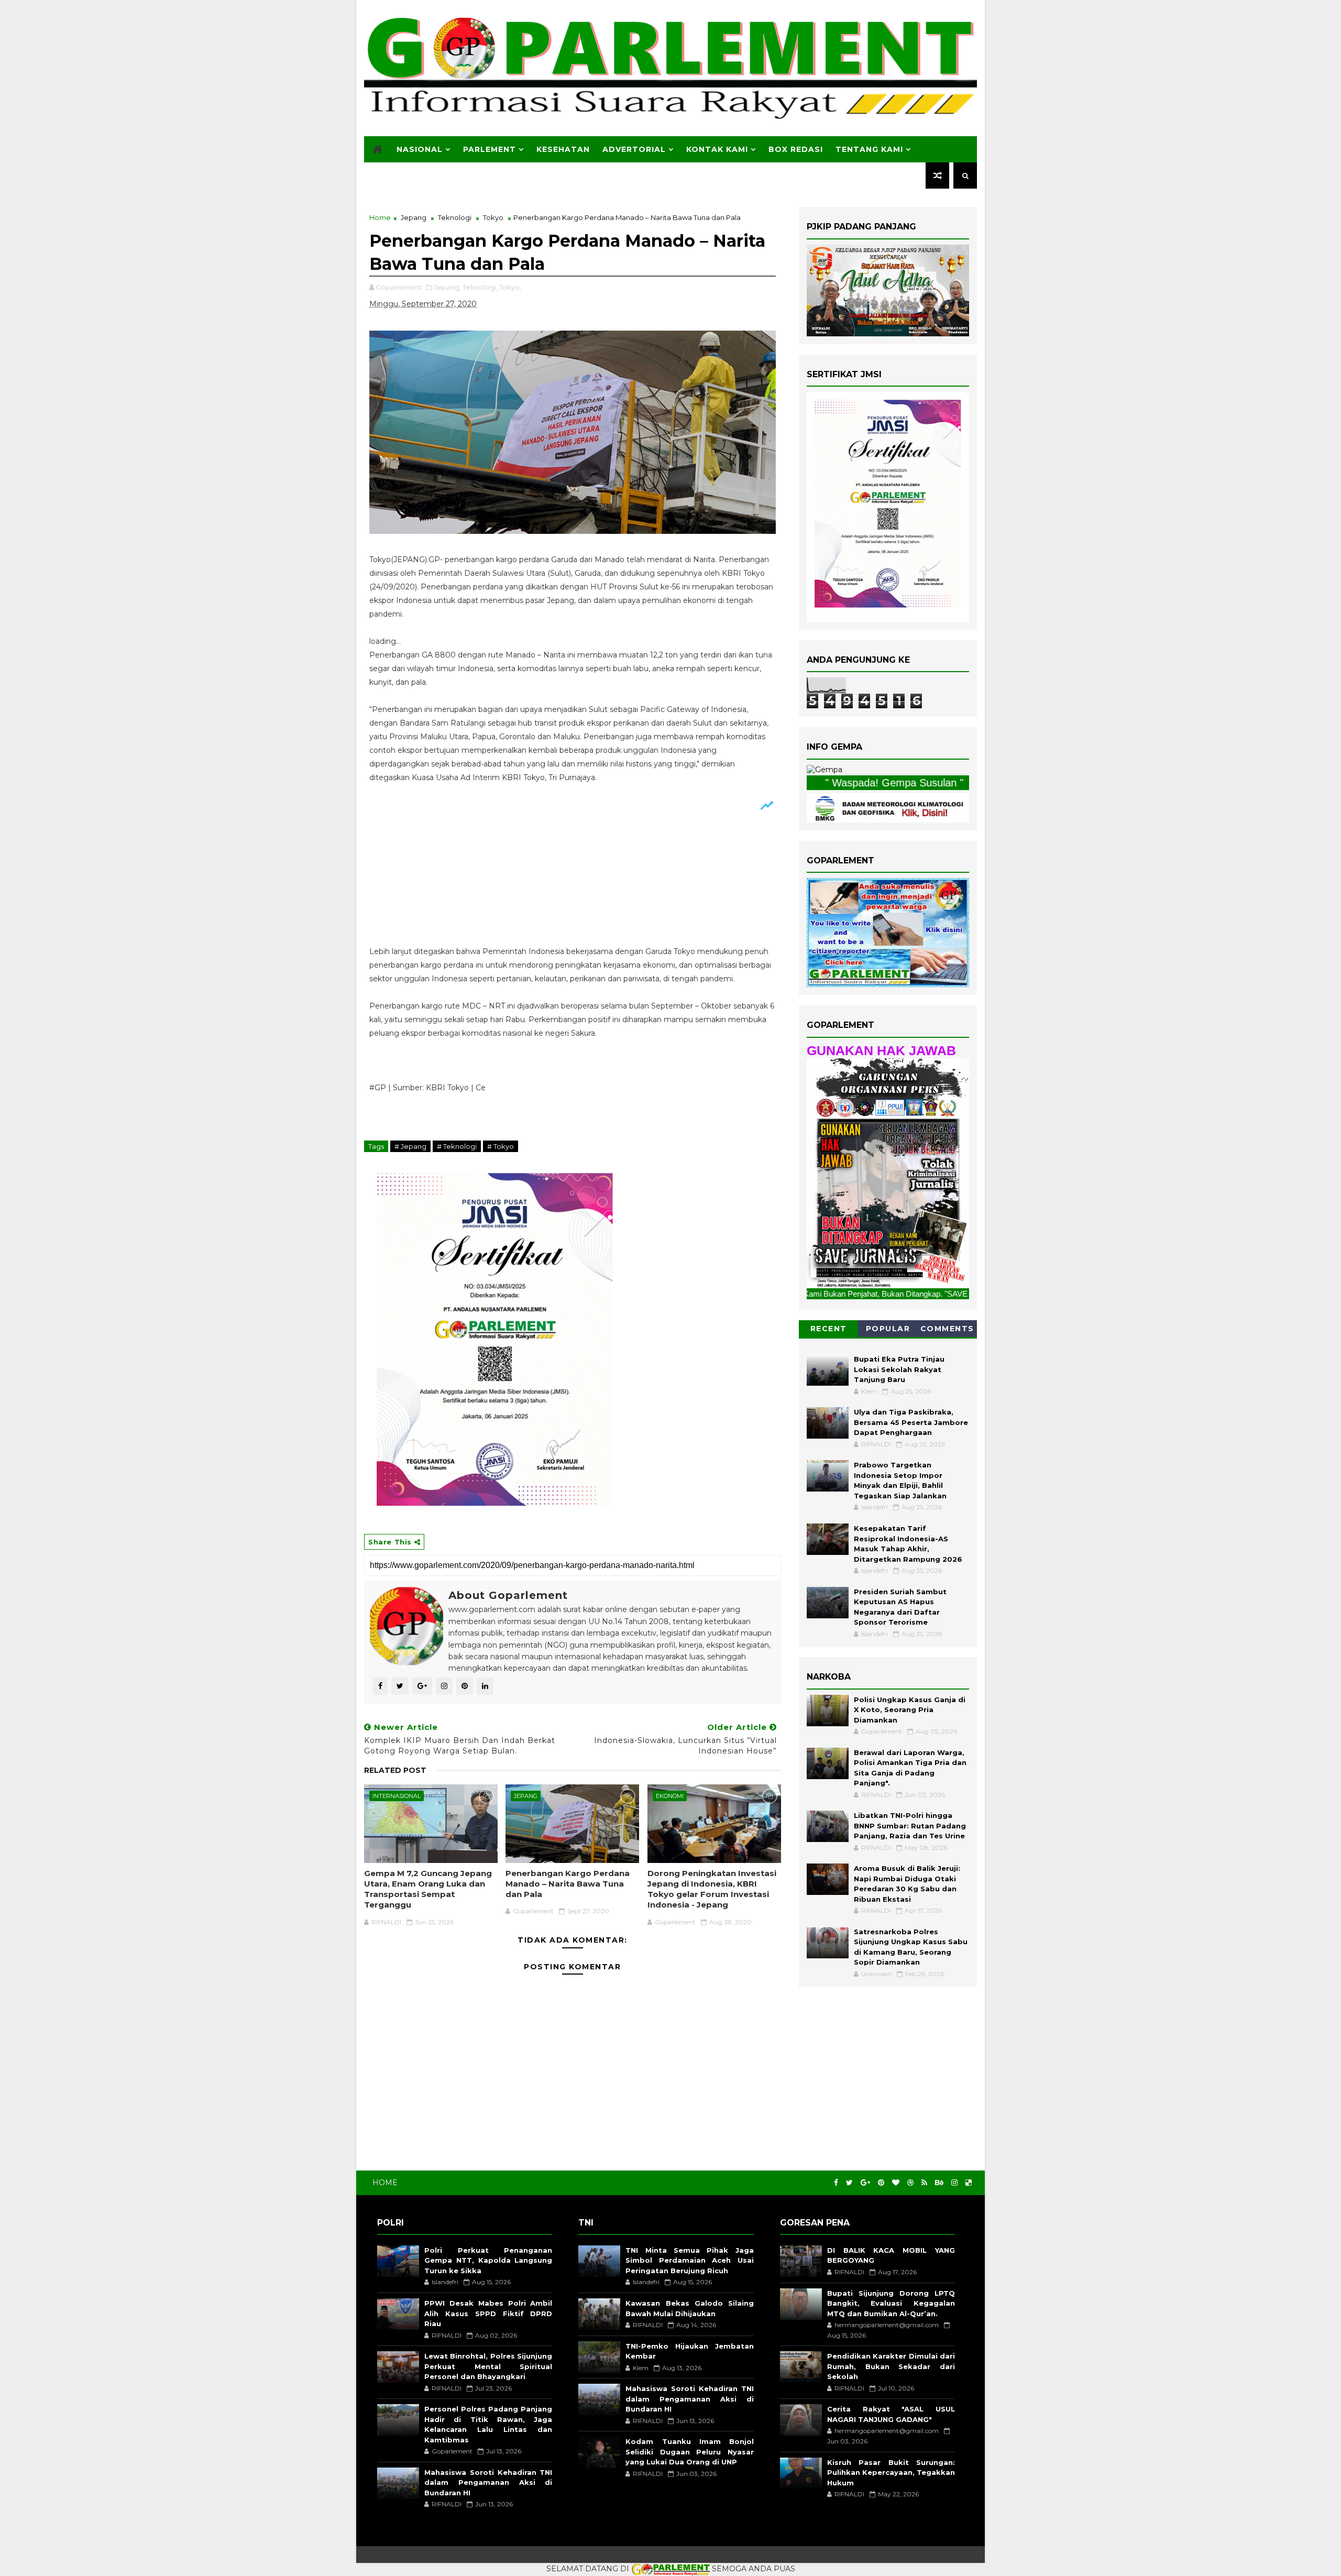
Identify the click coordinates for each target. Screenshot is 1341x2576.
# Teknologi (457, 1146)
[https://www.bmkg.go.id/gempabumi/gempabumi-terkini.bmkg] (825, 770)
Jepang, (447, 287)
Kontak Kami (717, 149)
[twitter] (849, 2183)
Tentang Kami (869, 149)
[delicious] (969, 2183)
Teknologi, (480, 287)
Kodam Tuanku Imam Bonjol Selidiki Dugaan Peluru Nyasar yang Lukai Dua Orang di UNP (689, 2452)
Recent (829, 1329)
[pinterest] (881, 2183)
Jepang (414, 217)
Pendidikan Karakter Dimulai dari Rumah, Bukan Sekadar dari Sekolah (891, 2366)
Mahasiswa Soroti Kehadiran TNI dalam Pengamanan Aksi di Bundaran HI (488, 2482)
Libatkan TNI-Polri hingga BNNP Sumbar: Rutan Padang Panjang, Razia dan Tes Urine (910, 1826)
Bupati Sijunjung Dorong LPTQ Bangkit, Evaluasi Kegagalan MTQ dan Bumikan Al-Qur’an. (891, 2303)
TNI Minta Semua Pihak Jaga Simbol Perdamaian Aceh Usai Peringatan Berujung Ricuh (689, 2260)
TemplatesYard (386, 2554)
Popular (888, 1329)
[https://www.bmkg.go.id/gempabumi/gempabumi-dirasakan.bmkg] (888, 807)
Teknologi (455, 217)
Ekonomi (670, 1796)
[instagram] (954, 2183)
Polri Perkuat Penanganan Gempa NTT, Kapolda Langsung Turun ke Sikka (488, 2260)
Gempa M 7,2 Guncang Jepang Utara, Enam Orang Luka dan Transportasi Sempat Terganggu (428, 1889)
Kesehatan (563, 149)
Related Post (395, 1770)
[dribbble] (910, 2183)
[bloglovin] (896, 2183)
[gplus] (865, 2183)
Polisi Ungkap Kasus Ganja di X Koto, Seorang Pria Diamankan (910, 1710)
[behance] (939, 2183)
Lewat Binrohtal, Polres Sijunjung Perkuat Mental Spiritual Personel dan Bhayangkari (488, 2366)
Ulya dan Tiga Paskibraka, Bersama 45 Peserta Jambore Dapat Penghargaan (911, 1422)
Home (380, 217)
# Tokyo (501, 1146)
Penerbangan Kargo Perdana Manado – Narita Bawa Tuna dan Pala (568, 1884)
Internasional (397, 1796)
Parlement (490, 149)
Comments (947, 1329)
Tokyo (493, 217)
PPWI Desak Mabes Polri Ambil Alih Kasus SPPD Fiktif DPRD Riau (488, 2313)
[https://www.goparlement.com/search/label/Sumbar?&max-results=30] (888, 1172)
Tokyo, (510, 287)
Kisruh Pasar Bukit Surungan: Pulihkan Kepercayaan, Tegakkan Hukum (891, 2473)
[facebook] (836, 2183)
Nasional (420, 149)
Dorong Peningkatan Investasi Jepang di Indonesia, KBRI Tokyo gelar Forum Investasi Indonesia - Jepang (712, 1889)
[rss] (924, 2183)
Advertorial (634, 149)
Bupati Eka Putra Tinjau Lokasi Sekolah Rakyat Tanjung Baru (899, 1369)
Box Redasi (796, 149)
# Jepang (410, 1146)
